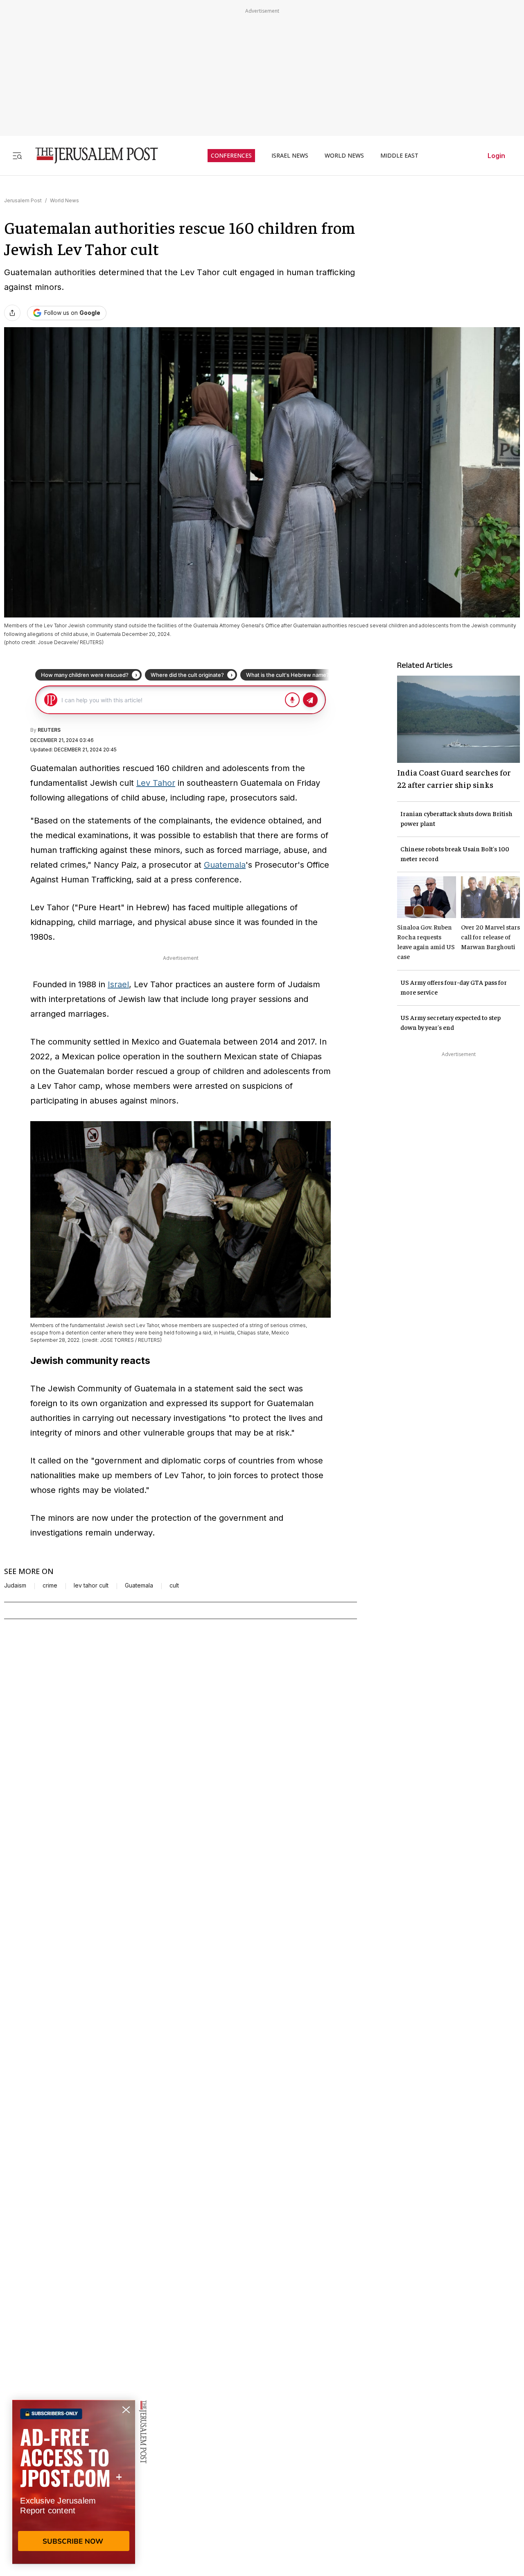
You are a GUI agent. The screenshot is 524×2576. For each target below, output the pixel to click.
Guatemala (225, 865)
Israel (118, 984)
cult (174, 1585)
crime (50, 1585)
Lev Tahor (156, 783)
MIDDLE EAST (399, 156)
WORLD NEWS (344, 156)
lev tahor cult (91, 1585)
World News (64, 200)
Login (496, 156)
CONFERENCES (231, 156)
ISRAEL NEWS (290, 156)
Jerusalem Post (23, 200)
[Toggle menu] (17, 155)
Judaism (15, 1585)
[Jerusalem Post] (91, 155)
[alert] (74, 2482)
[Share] (12, 313)
